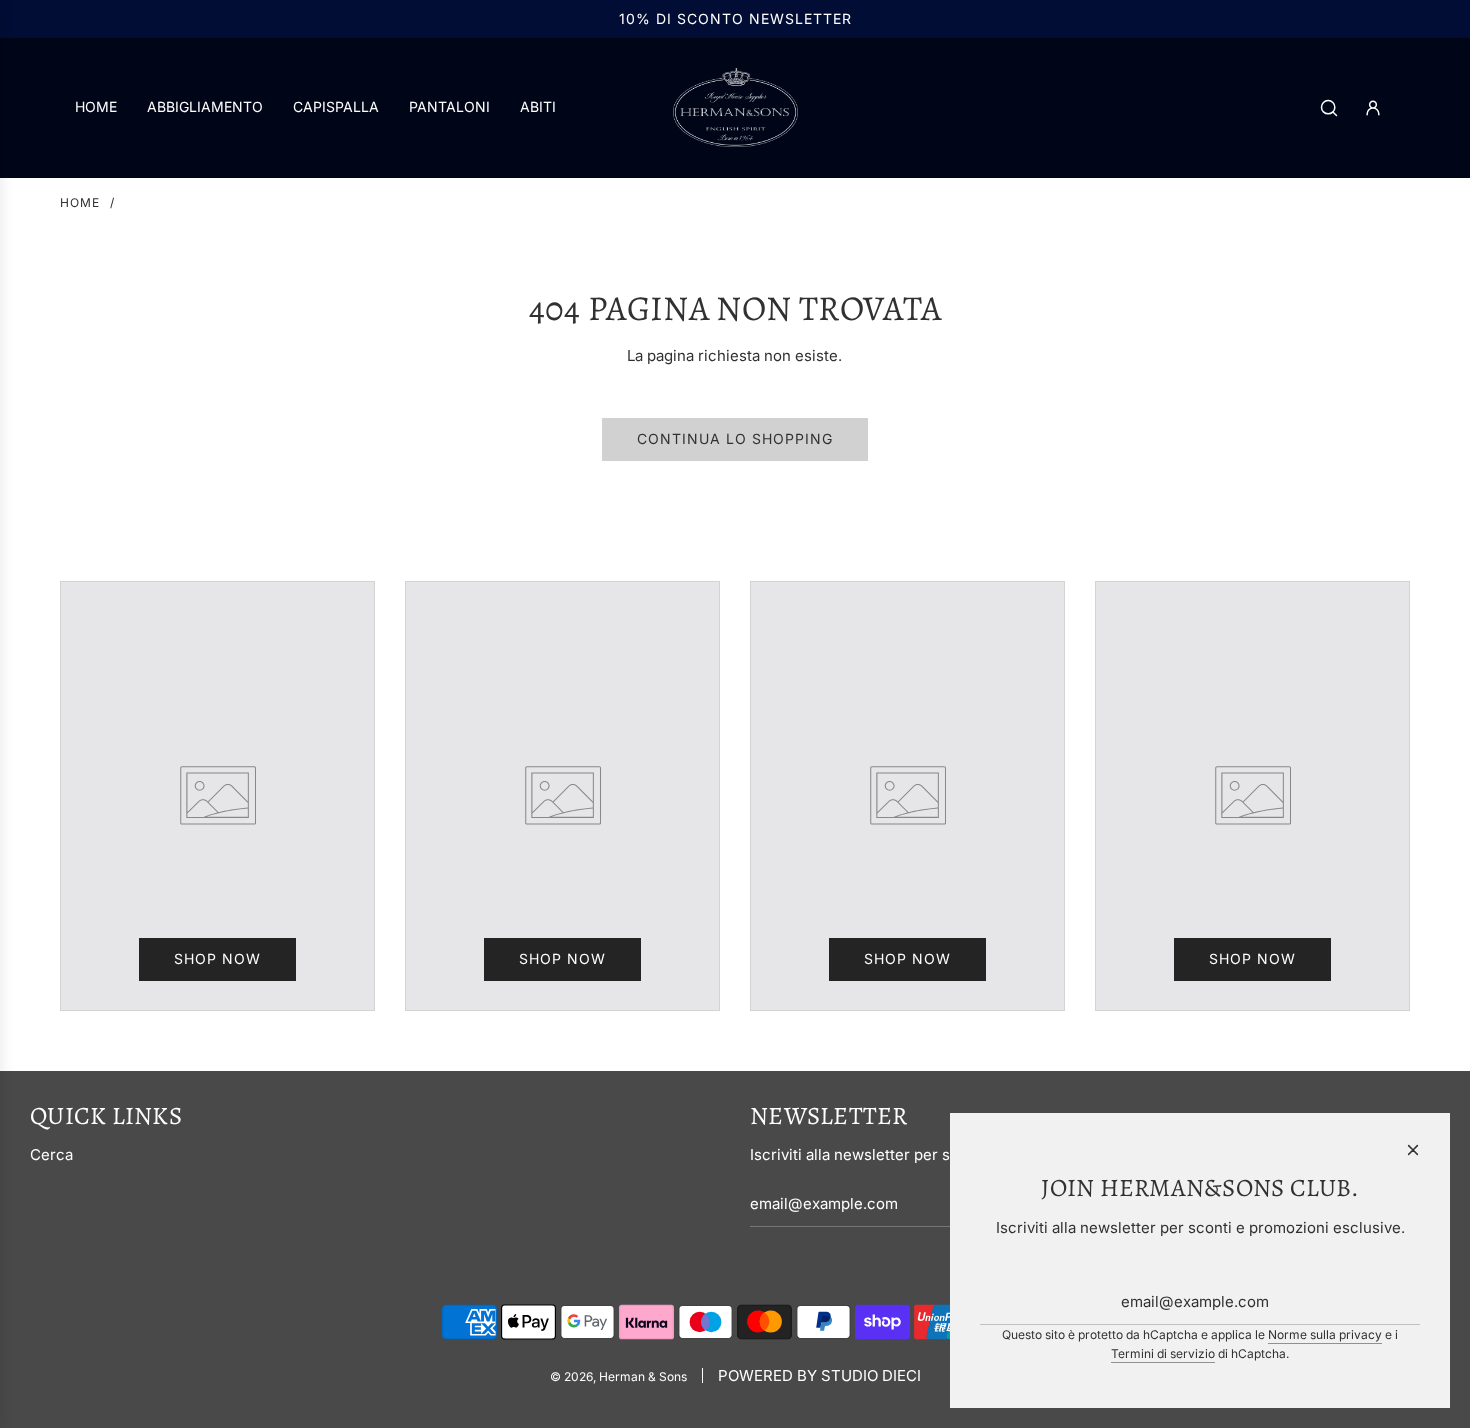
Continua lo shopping (735, 438)
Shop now (217, 958)
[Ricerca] (1329, 108)
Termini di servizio (1163, 1353)
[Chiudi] (1413, 1150)
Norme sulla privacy (1325, 1334)
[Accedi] (1373, 108)
